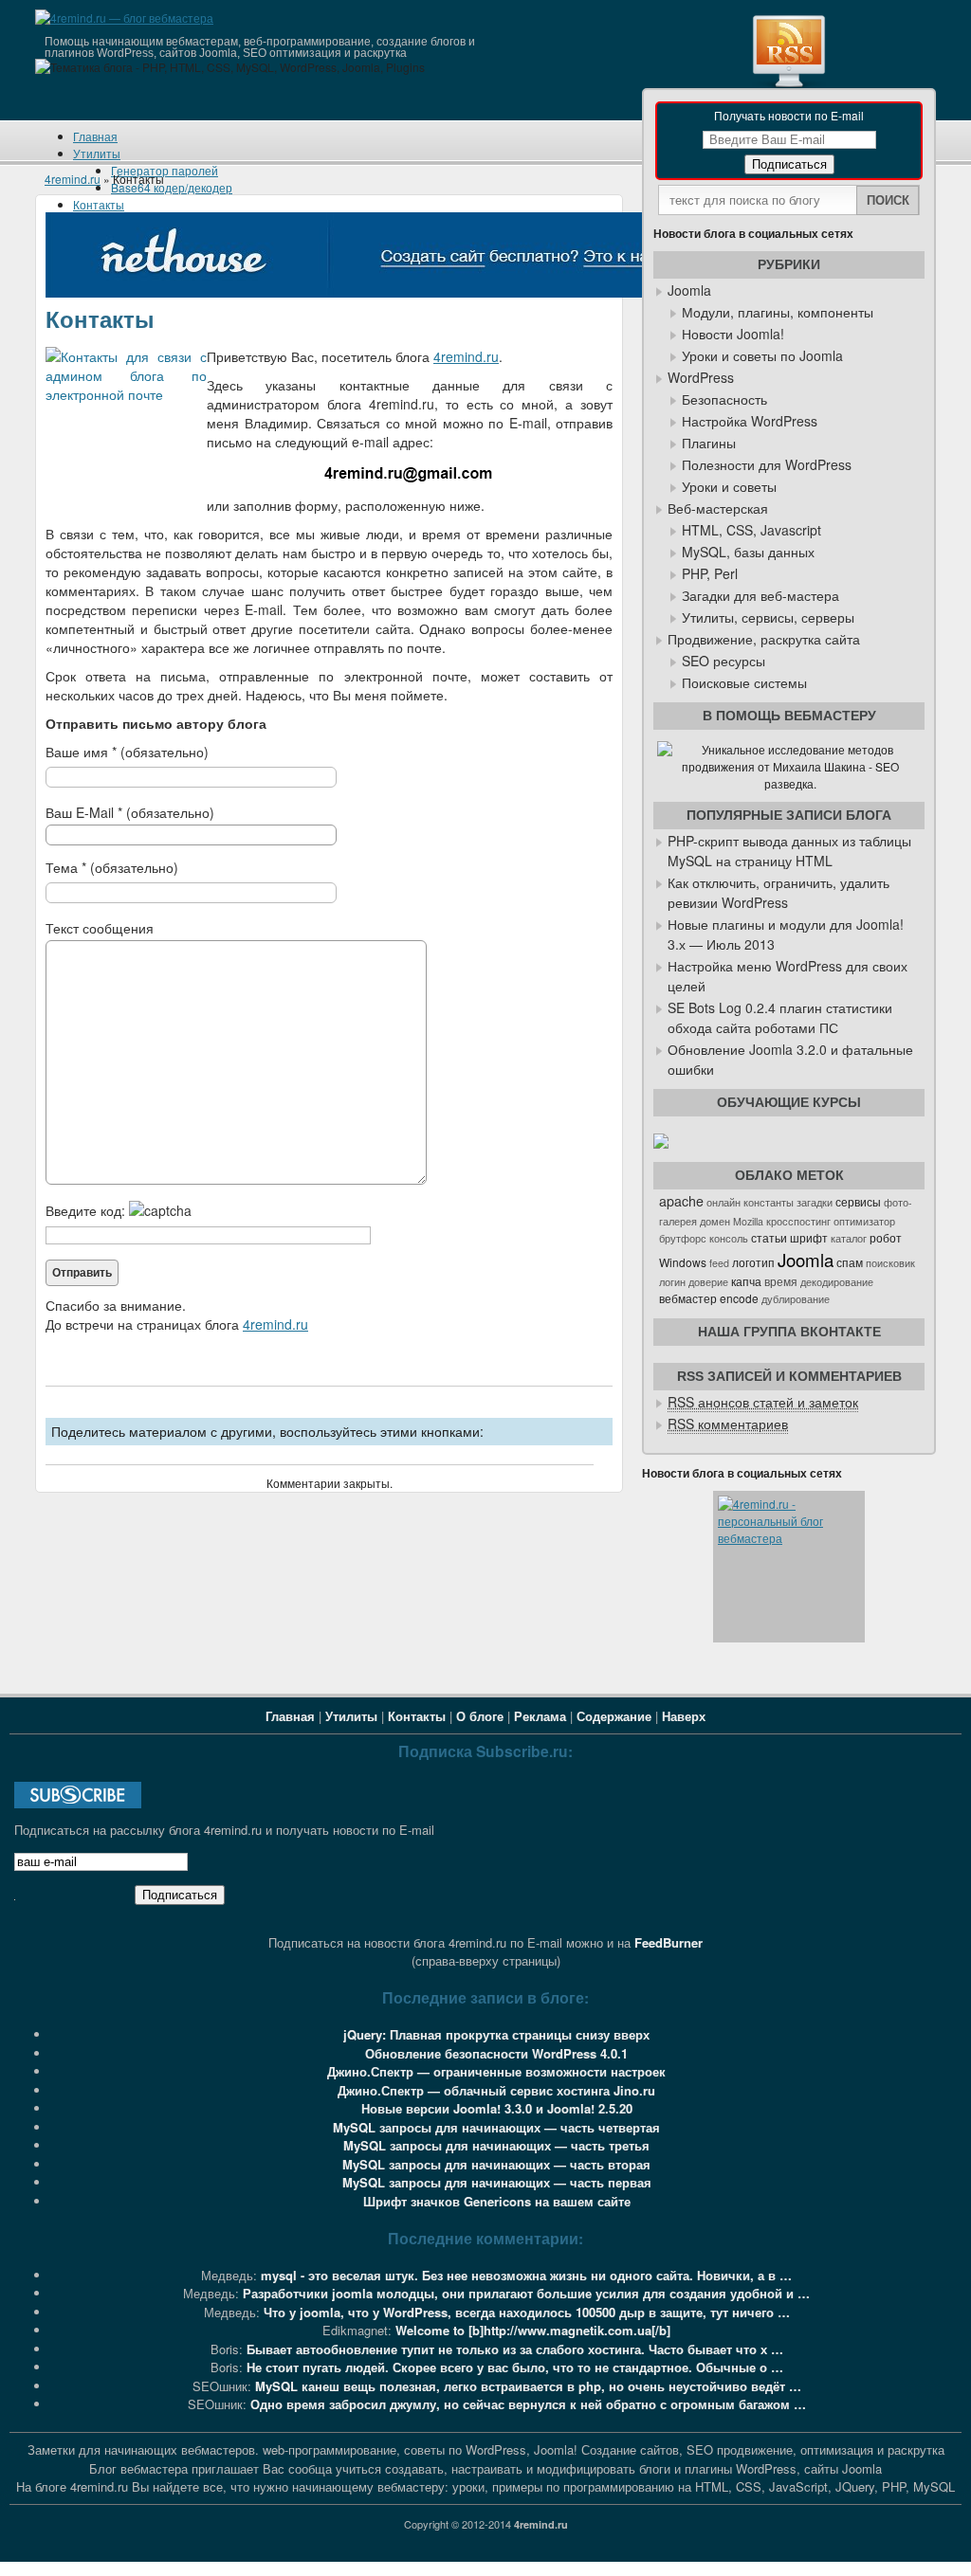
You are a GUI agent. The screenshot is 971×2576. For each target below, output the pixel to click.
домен (715, 1221)
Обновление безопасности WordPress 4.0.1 (496, 2053)
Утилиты (97, 153)
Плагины (709, 443)
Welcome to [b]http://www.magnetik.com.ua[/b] (533, 2330)
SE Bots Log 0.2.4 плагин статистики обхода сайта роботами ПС (780, 1017)
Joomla (689, 290)
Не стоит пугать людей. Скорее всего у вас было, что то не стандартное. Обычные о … (515, 2367)
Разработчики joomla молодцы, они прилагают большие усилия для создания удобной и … (526, 2293)
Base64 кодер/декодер (172, 187)
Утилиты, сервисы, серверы (768, 617)
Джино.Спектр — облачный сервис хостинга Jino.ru (496, 2090)
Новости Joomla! (733, 334)
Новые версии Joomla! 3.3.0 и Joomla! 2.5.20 (497, 2108)
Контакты (99, 204)
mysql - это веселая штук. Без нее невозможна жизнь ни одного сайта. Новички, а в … (526, 2275)
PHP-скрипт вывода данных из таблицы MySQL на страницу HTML (789, 851)
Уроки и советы (729, 486)
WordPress (701, 377)
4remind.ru (73, 179)
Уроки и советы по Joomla (762, 355)
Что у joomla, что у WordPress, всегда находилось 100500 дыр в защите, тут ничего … (527, 2312)
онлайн (724, 1202)
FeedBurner (669, 1942)
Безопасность (724, 399)
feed (719, 1263)
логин (672, 1282)
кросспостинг (798, 1221)
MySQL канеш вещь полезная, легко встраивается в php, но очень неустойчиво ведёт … (528, 2386)
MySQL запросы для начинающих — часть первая (497, 2182)
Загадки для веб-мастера (760, 595)
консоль (729, 1238)
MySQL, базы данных (748, 552)
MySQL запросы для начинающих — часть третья (496, 2145)
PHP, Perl (710, 573)
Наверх (684, 1716)
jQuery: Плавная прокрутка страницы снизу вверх (496, 2034)
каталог (849, 1238)
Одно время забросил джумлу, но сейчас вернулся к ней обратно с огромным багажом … (528, 2404)
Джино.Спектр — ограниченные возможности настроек (496, 2071)
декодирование (837, 1282)
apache (681, 1201)
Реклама (540, 1716)
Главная (95, 136)
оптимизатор (864, 1221)
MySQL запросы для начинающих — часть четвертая (496, 2127)
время (781, 1281)
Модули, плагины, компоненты (778, 312)
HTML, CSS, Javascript (751, 530)
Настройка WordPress (750, 421)
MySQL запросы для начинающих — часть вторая (496, 2164)
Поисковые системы (744, 682)
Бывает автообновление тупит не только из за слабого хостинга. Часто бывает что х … (515, 2349)
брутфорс (683, 1238)
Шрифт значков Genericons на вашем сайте (497, 2201)
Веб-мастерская (718, 508)
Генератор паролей (165, 170)
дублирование (796, 1299)
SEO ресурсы (724, 661)
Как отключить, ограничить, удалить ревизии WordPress (779, 892)
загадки (815, 1202)
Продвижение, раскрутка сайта (764, 639)
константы (769, 1202)
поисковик (890, 1263)
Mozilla (748, 1221)
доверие (708, 1282)
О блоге (480, 1716)
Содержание (614, 1716)
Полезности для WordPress (767, 464)
